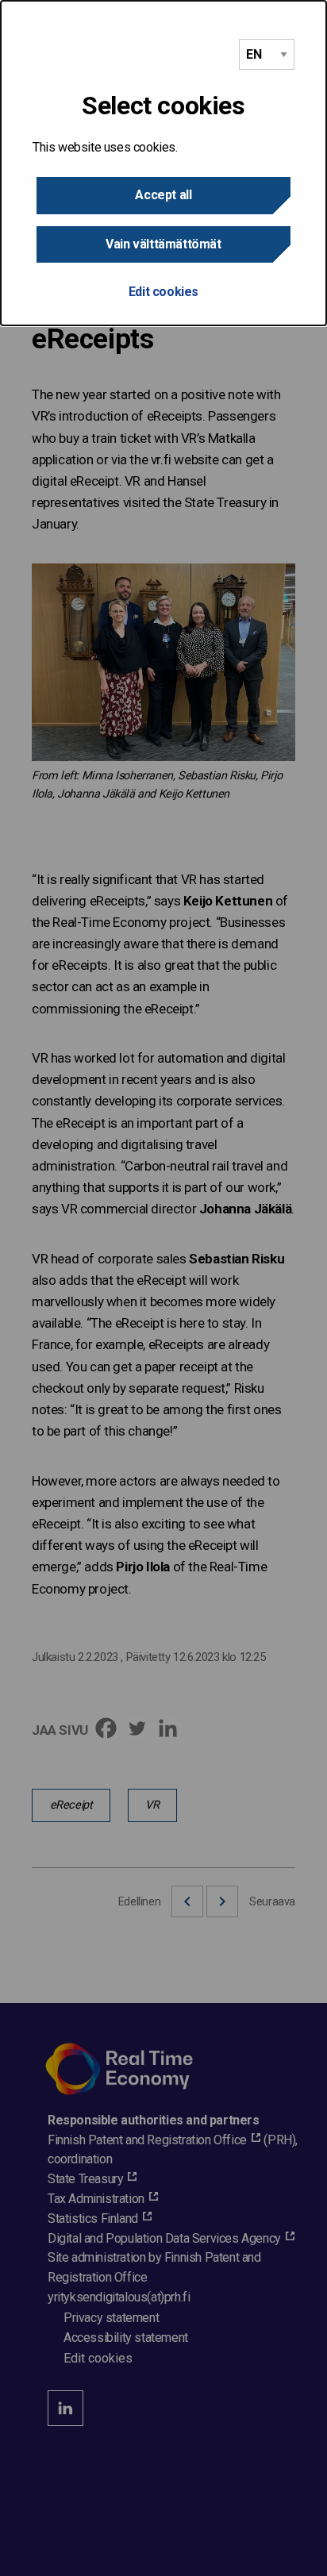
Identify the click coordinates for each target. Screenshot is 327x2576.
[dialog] (163, 163)
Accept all (163, 195)
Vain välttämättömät (163, 244)
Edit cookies (163, 292)
